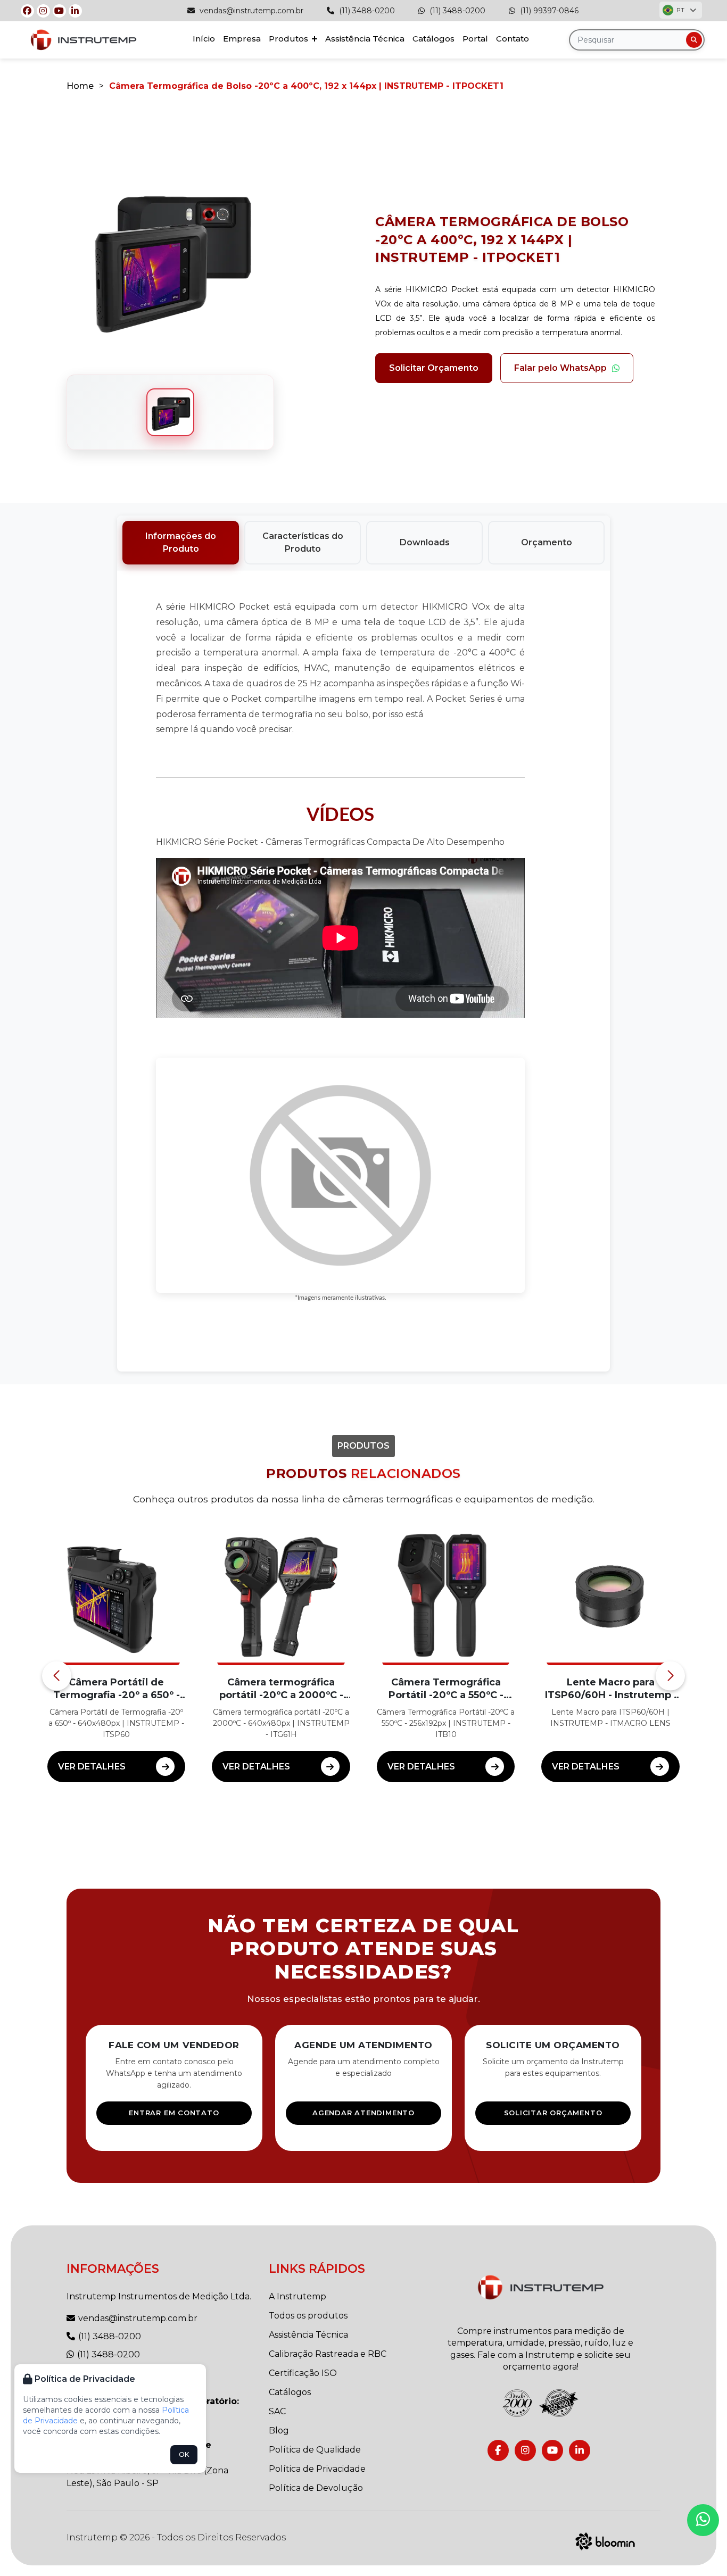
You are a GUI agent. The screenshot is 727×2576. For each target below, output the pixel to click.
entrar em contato (174, 2113)
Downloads (425, 542)
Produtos (290, 39)
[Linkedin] (75, 11)
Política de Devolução (316, 2488)
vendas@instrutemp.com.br (250, 11)
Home (80, 86)
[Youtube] (59, 11)
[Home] (84, 40)
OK (184, 2454)
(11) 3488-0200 (366, 11)
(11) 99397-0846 (548, 11)
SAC (277, 2411)
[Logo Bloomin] (605, 2540)
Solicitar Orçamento (434, 368)
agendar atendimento (363, 2113)
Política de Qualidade (315, 2450)
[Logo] (541, 2287)
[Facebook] (27, 11)
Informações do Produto (181, 542)
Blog (279, 2430)
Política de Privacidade (317, 2469)
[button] (57, 1676)
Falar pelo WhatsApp (560, 368)
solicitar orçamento (553, 2113)
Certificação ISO (303, 2373)
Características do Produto (303, 542)
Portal (475, 39)
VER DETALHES (92, 1767)
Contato (513, 39)
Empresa (242, 39)
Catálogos (433, 39)
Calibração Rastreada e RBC (328, 2354)
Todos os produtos (308, 2316)
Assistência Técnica (365, 39)
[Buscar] (694, 40)
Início (204, 39)
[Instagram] (43, 11)
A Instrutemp (298, 2296)
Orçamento (547, 542)
